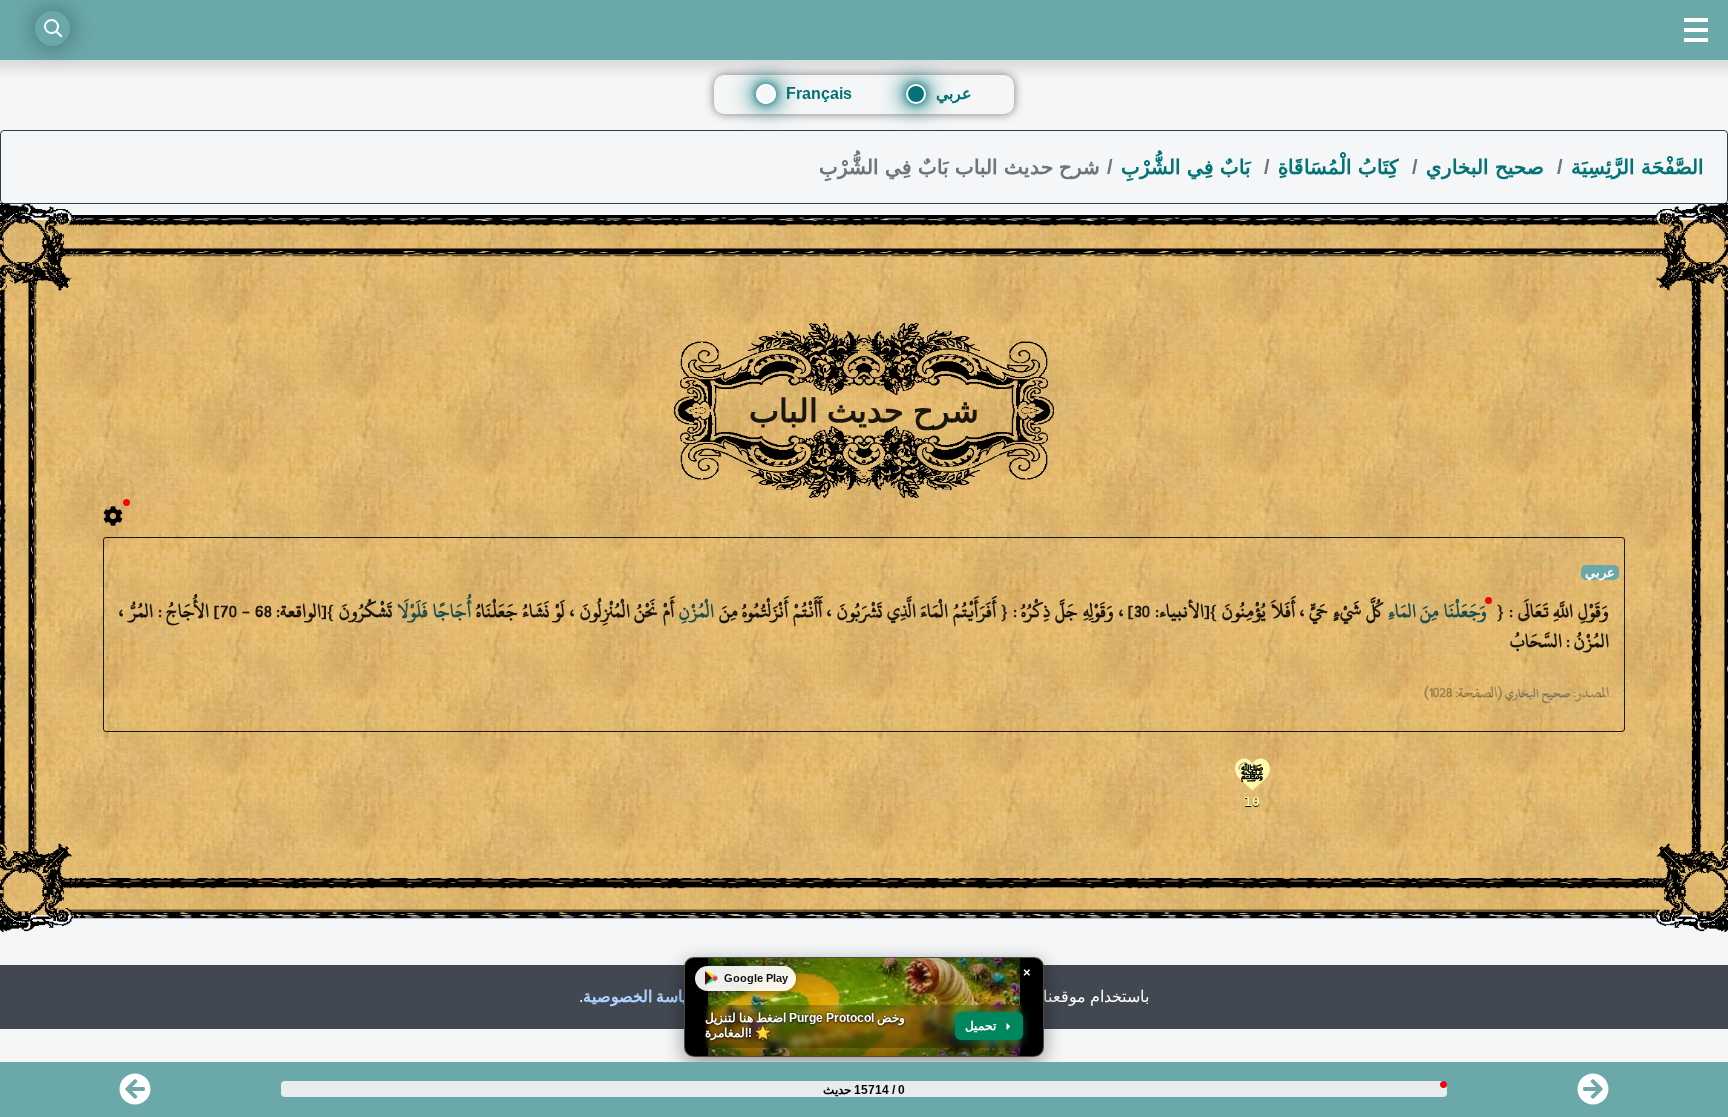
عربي (954, 93)
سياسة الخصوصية (642, 996)
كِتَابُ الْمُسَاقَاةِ (1341, 167)
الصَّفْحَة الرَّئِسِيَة (1637, 167)
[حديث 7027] (135, 1095)
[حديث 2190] (1593, 1095)
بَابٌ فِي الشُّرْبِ (1189, 167)
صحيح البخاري (1488, 167)
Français (819, 93)
